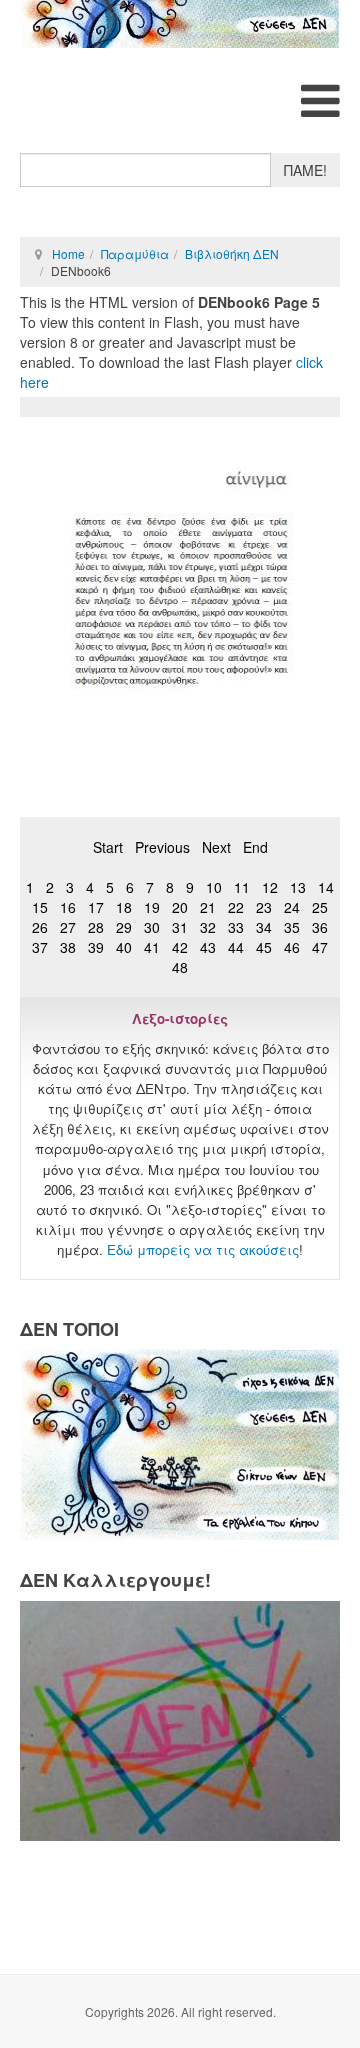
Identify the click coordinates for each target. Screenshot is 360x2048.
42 (180, 947)
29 (124, 927)
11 (242, 887)
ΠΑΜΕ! (305, 170)
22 (236, 907)
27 (68, 927)
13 (298, 887)
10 (214, 887)
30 (152, 927)
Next (216, 847)
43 (208, 947)
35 (292, 927)
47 (320, 947)
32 (208, 927)
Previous (162, 847)
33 (236, 927)
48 (180, 967)
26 (40, 927)
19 (152, 907)
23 (264, 907)
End (255, 847)
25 (320, 907)
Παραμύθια (135, 253)
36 (320, 927)
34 (264, 927)
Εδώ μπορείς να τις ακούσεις (203, 1249)
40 (124, 947)
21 (208, 907)
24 (292, 907)
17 (96, 907)
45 (264, 947)
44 (236, 947)
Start (108, 847)
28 (96, 927)
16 (68, 907)
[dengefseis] (180, 24)
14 (326, 887)
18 (124, 907)
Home (68, 253)
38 (68, 947)
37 (40, 947)
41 (152, 947)
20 (180, 907)
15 (40, 907)
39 (96, 947)
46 (292, 947)
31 (180, 927)
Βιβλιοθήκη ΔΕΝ (232, 253)
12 (270, 887)
